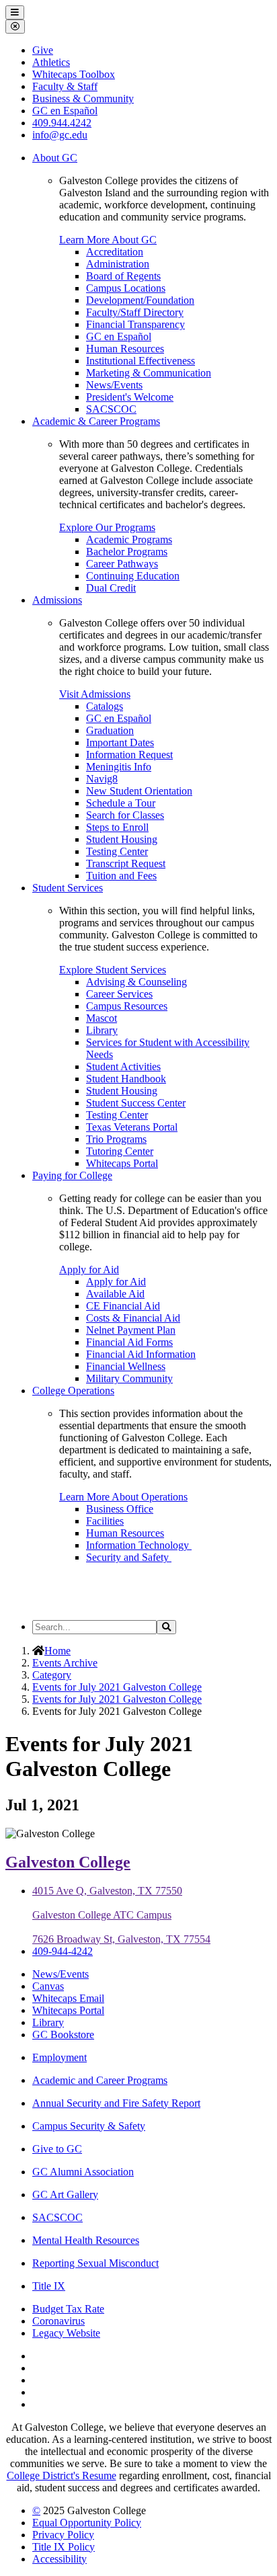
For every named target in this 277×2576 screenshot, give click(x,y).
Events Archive (65, 1663)
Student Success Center (136, 1103)
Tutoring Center (120, 1151)
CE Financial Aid (123, 1306)
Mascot (102, 1018)
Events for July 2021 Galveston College (117, 1687)
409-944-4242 (63, 1951)
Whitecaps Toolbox (74, 74)
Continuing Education (133, 576)
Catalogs (105, 706)
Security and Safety (129, 1557)
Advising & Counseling (136, 982)
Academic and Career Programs (100, 2080)
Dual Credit (111, 588)
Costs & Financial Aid (133, 1318)
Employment (60, 2057)
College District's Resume (62, 2476)
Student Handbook (126, 1079)
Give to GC (57, 2149)
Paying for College (72, 1175)
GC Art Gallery (65, 2195)
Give (43, 50)
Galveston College (68, 1862)
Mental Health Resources (86, 2240)
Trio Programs (116, 1139)
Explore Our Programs (107, 527)
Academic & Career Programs (96, 421)
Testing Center (117, 851)
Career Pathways (122, 564)
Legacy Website (66, 2333)
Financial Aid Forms (129, 1342)
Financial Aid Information (141, 1354)
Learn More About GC (108, 240)
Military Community (129, 1378)
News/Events (114, 385)
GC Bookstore (63, 2035)
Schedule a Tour (121, 803)
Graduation (110, 730)
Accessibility (60, 2559)
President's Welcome (130, 397)
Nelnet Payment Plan (131, 1330)
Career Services (119, 994)
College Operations (73, 1391)
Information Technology (139, 1545)
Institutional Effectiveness (141, 361)
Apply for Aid (89, 1270)
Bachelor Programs (127, 552)
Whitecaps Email (68, 1998)
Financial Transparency (135, 324)
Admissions (57, 600)
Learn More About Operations (123, 1497)
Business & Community (83, 98)
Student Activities (123, 1066)
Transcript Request (126, 863)
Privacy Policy (63, 2535)
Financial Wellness (126, 1366)
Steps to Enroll (117, 827)
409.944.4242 (62, 123)
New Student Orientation (139, 791)
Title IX (49, 2286)
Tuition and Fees (121, 876)
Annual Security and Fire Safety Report (116, 2103)
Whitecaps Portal (122, 1163)
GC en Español (119, 336)
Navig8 (102, 779)
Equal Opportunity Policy (87, 2523)
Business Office (120, 1509)
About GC (55, 158)
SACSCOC (111, 409)
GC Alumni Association (83, 2172)
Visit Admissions (95, 694)
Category (52, 1675)
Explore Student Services (113, 970)
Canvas (48, 1986)
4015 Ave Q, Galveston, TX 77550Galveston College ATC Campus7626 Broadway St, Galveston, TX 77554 (121, 1915)
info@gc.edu (60, 135)
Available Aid (115, 1294)
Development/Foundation (140, 300)
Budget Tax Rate (68, 2309)
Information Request (129, 755)
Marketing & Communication (149, 373)
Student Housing (122, 839)
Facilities (105, 1521)
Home (57, 1651)
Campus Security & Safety (89, 2126)
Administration (118, 264)
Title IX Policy (64, 2547)
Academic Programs (129, 539)
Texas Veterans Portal (132, 1127)
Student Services (68, 888)
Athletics (51, 62)
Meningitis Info (119, 767)
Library (102, 1030)
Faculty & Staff (65, 86)
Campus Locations (126, 288)
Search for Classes (125, 815)
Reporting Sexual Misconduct (95, 2263)
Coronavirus (58, 2321)
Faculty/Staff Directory (135, 312)
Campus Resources (127, 1006)
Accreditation (115, 252)
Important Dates (120, 742)
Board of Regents (123, 276)
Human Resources (125, 349)
